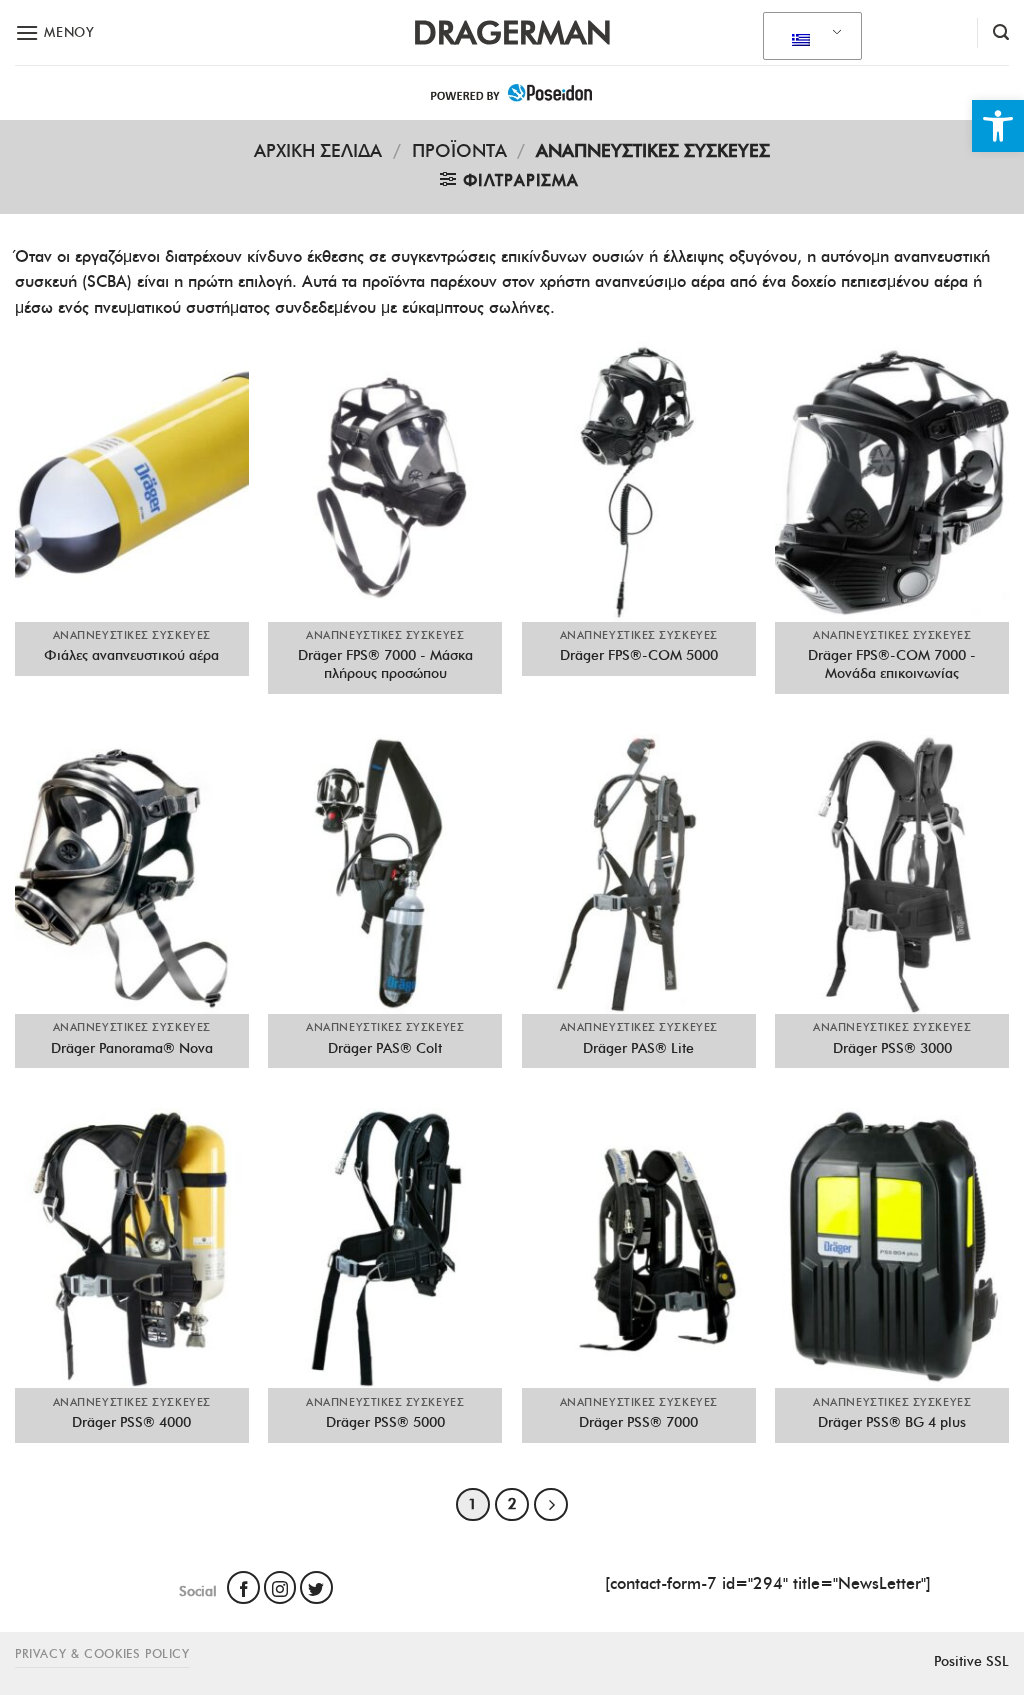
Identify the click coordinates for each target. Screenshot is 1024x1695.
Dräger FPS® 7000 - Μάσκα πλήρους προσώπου (385, 664)
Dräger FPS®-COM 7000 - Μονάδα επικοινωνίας (892, 664)
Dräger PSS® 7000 (638, 1422)
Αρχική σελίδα (318, 150)
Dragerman (512, 33)
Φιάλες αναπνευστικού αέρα (131, 655)
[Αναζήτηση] (1001, 32)
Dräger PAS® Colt (385, 1048)
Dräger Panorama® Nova (132, 1048)
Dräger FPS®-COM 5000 (639, 655)
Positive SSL (971, 1661)
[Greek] (809, 37)
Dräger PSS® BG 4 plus (892, 1422)
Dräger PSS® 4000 (131, 1422)
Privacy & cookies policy (102, 1653)
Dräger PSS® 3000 (892, 1048)
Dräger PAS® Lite (638, 1048)
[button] (998, 126)
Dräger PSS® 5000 (385, 1422)
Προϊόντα (459, 150)
